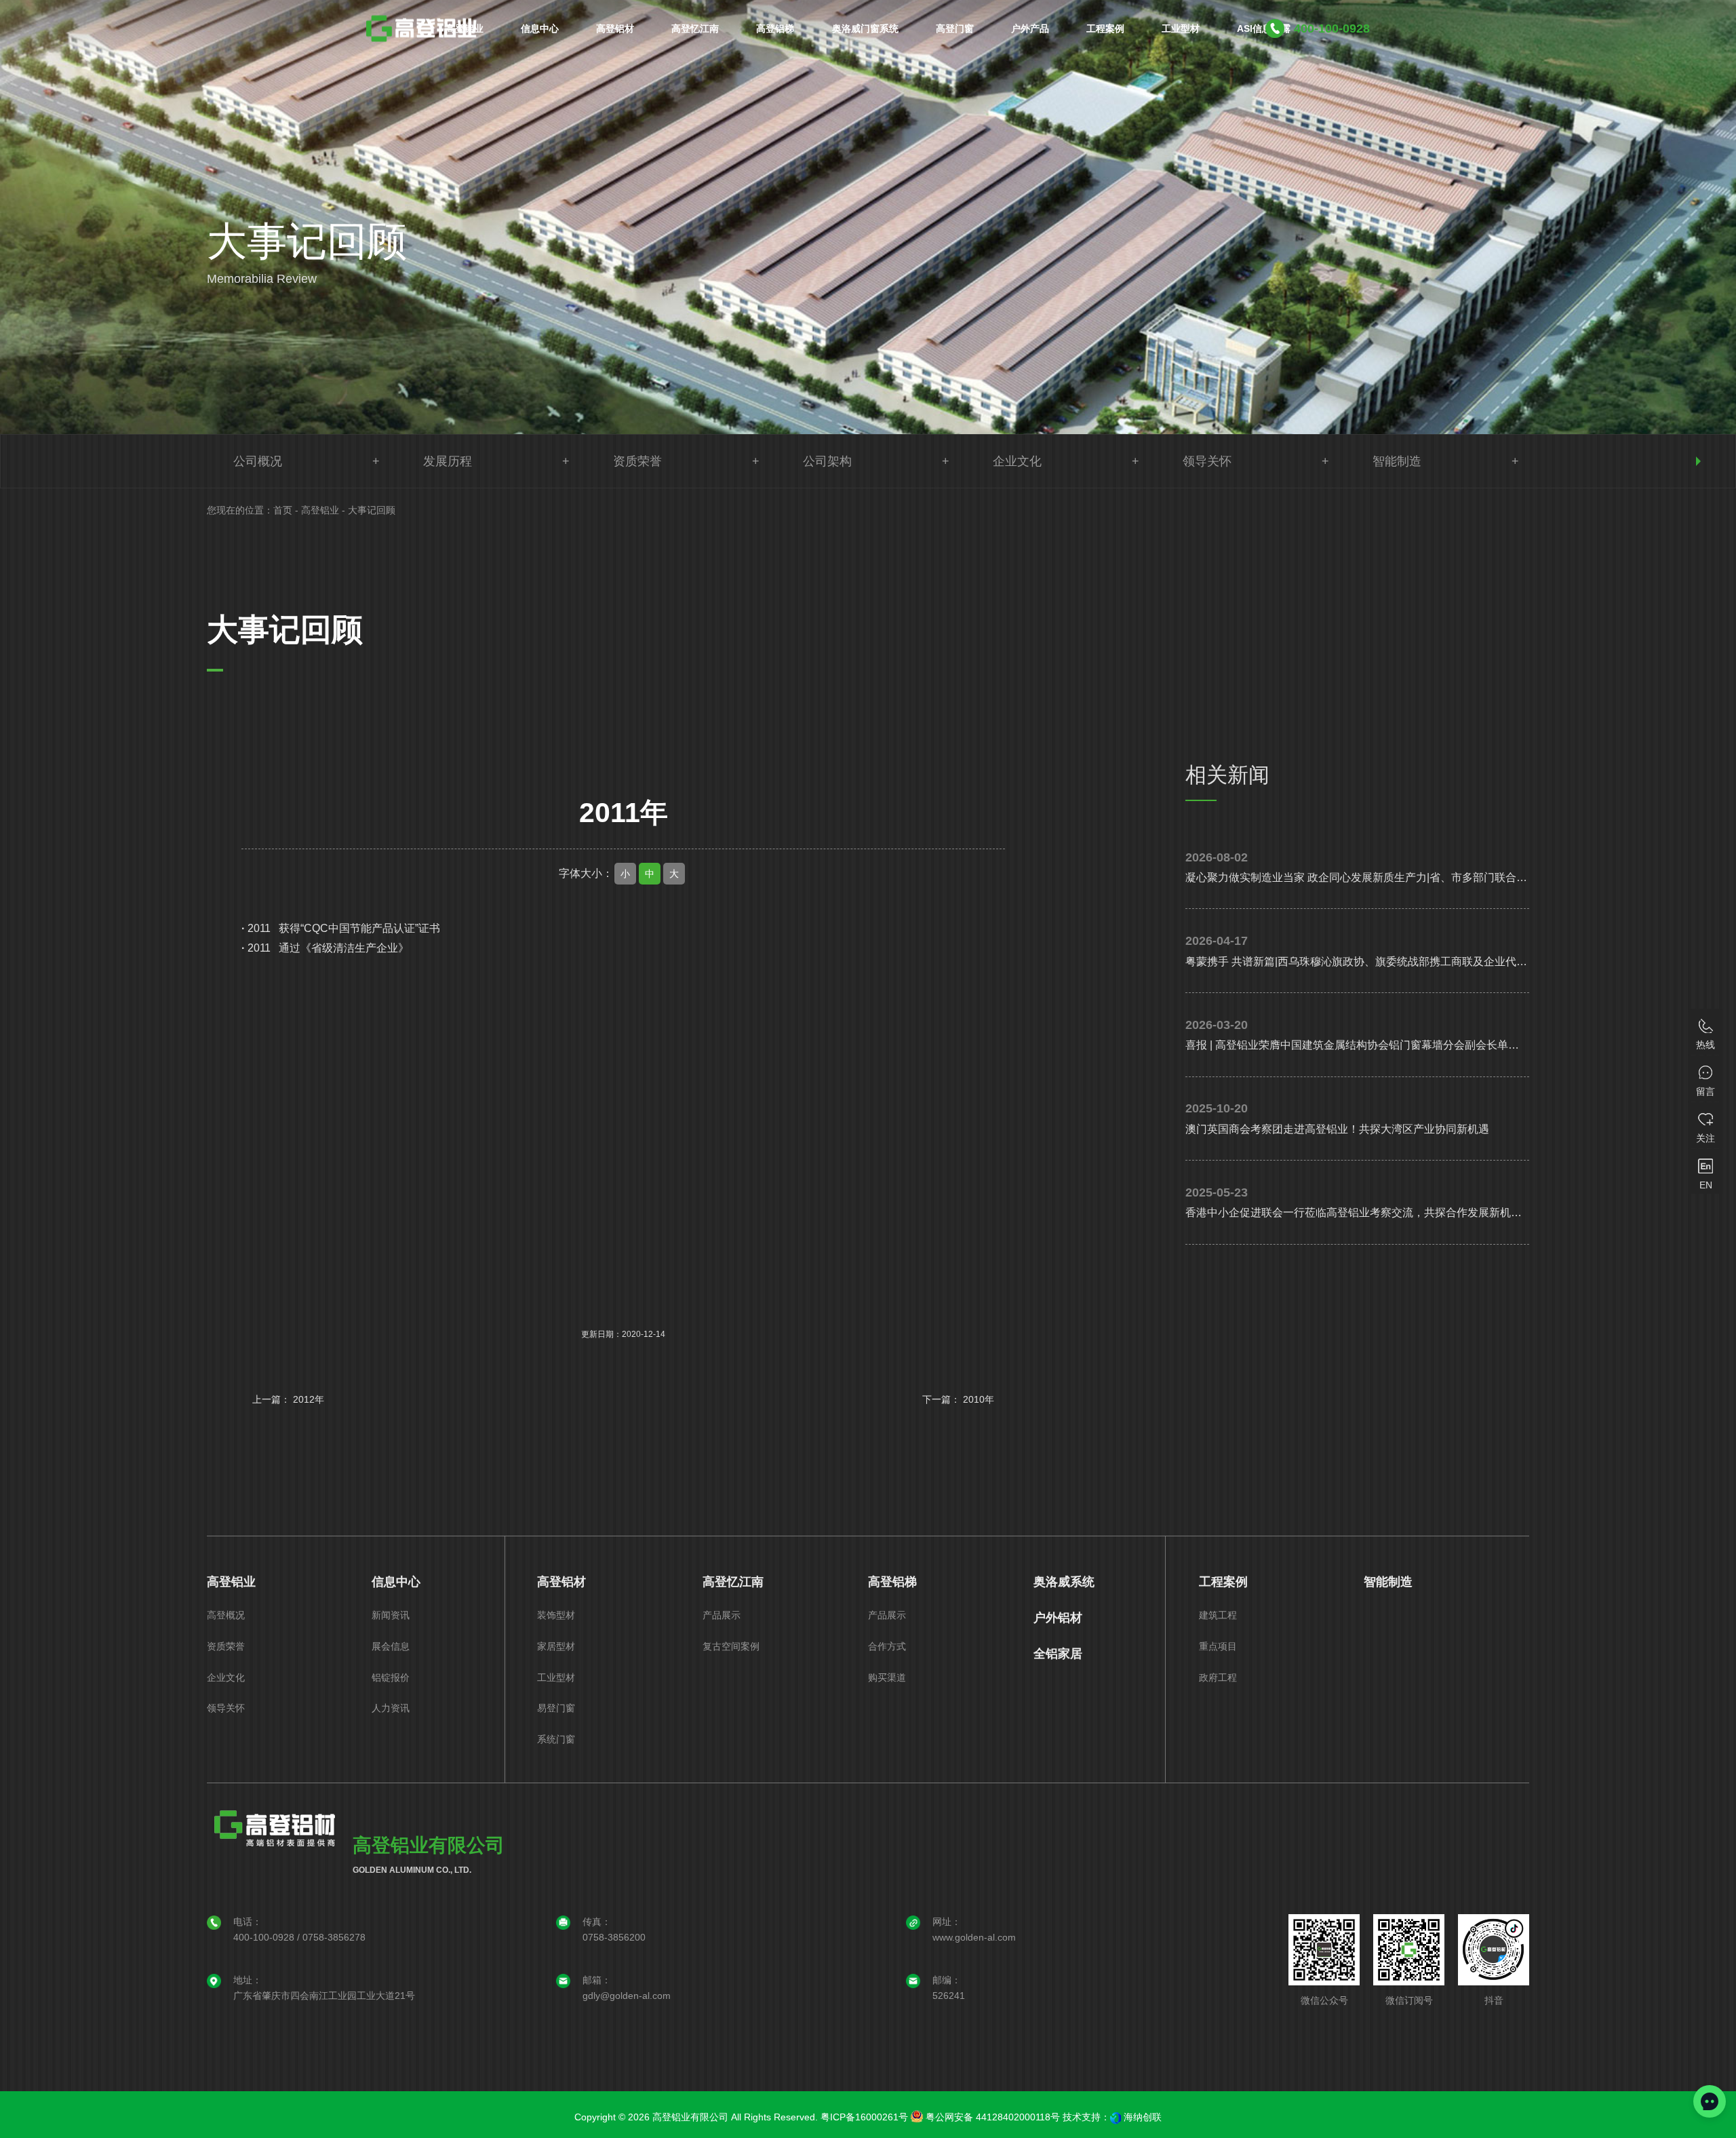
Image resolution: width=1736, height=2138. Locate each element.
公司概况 (258, 461)
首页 (283, 510)
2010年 (979, 1399)
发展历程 (448, 461)
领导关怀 (1207, 461)
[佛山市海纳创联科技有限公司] (1116, 2117)
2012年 (309, 1399)
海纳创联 (1143, 2117)
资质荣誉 (637, 461)
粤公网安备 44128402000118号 (991, 2117)
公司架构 (827, 461)
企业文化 (1017, 461)
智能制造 (1397, 461)
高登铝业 (320, 510)
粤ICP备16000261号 (864, 2117)
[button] (1698, 461)
